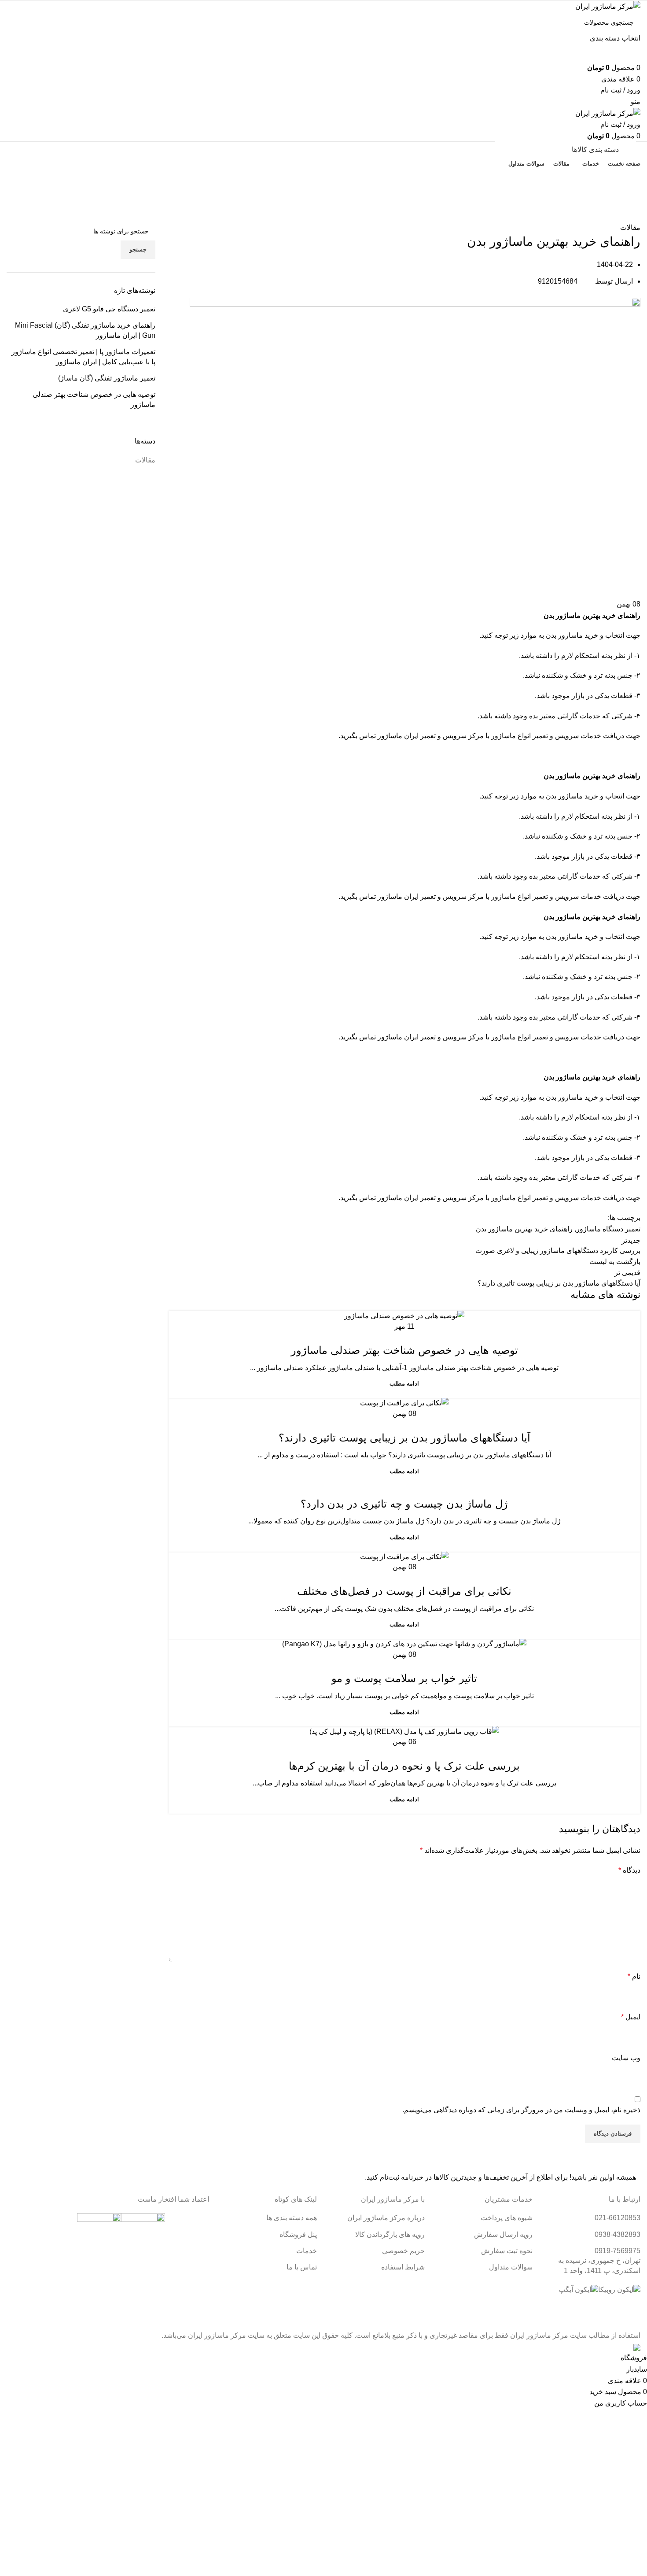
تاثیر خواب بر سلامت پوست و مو (404, 1678)
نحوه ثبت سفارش (507, 2251)
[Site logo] (608, 6)
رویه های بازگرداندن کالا (390, 2234)
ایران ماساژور (398, 736)
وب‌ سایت (626, 2058)
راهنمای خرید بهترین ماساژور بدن (524, 1229)
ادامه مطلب (404, 1384)
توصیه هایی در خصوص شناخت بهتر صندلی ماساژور (404, 1350)
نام (634, 1976)
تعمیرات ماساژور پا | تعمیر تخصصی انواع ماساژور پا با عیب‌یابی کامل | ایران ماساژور (83, 357)
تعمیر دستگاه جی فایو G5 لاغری (109, 309)
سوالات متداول (511, 2267)
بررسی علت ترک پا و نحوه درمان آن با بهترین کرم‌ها (404, 1766)
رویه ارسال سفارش (503, 2234)
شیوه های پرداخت (507, 2218)
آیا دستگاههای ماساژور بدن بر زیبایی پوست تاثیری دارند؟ (404, 1438)
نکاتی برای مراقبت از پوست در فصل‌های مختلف (404, 1591)
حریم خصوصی (403, 2251)
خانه (636, 217)
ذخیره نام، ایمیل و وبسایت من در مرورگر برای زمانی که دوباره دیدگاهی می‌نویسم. (521, 2110)
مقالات (617, 217)
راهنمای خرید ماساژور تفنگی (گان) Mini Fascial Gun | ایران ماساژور (85, 330)
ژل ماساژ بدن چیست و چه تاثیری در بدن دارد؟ (404, 1504)
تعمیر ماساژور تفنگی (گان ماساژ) (107, 378)
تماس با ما (324, 179)
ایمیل (631, 2017)
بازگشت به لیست (615, 1262)
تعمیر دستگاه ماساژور (608, 1229)
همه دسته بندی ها (292, 2218)
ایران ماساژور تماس (389, 896)
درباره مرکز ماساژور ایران (386, 2218)
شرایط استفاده (403, 2267)
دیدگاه (629, 1870)
